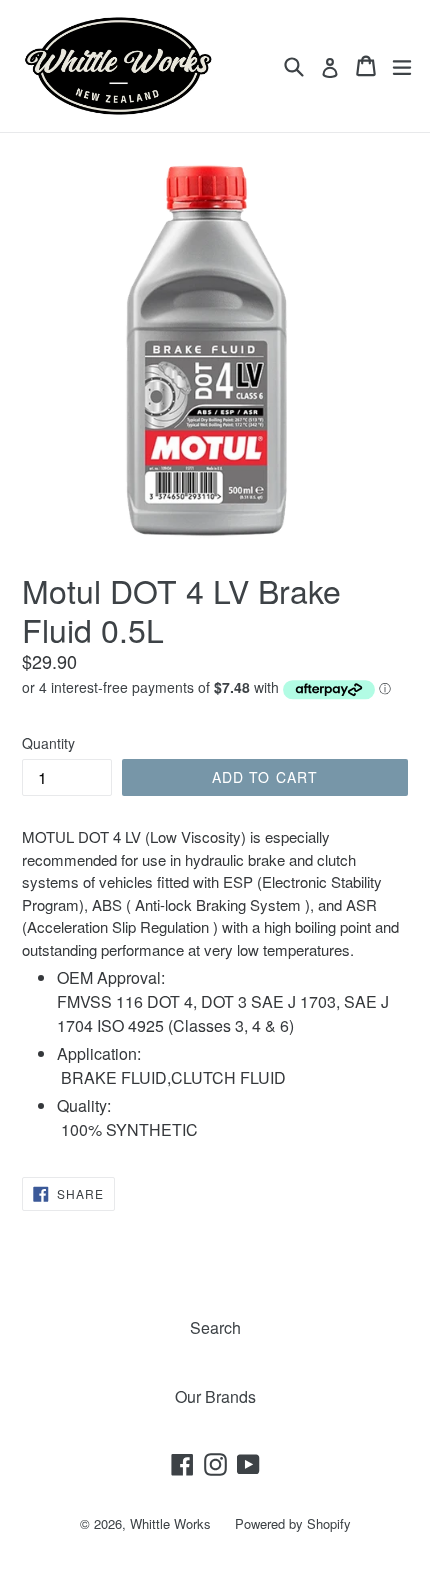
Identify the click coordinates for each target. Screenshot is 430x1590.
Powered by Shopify (293, 1523)
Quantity (48, 743)
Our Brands (215, 1396)
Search (215, 1327)
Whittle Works (170, 1523)
